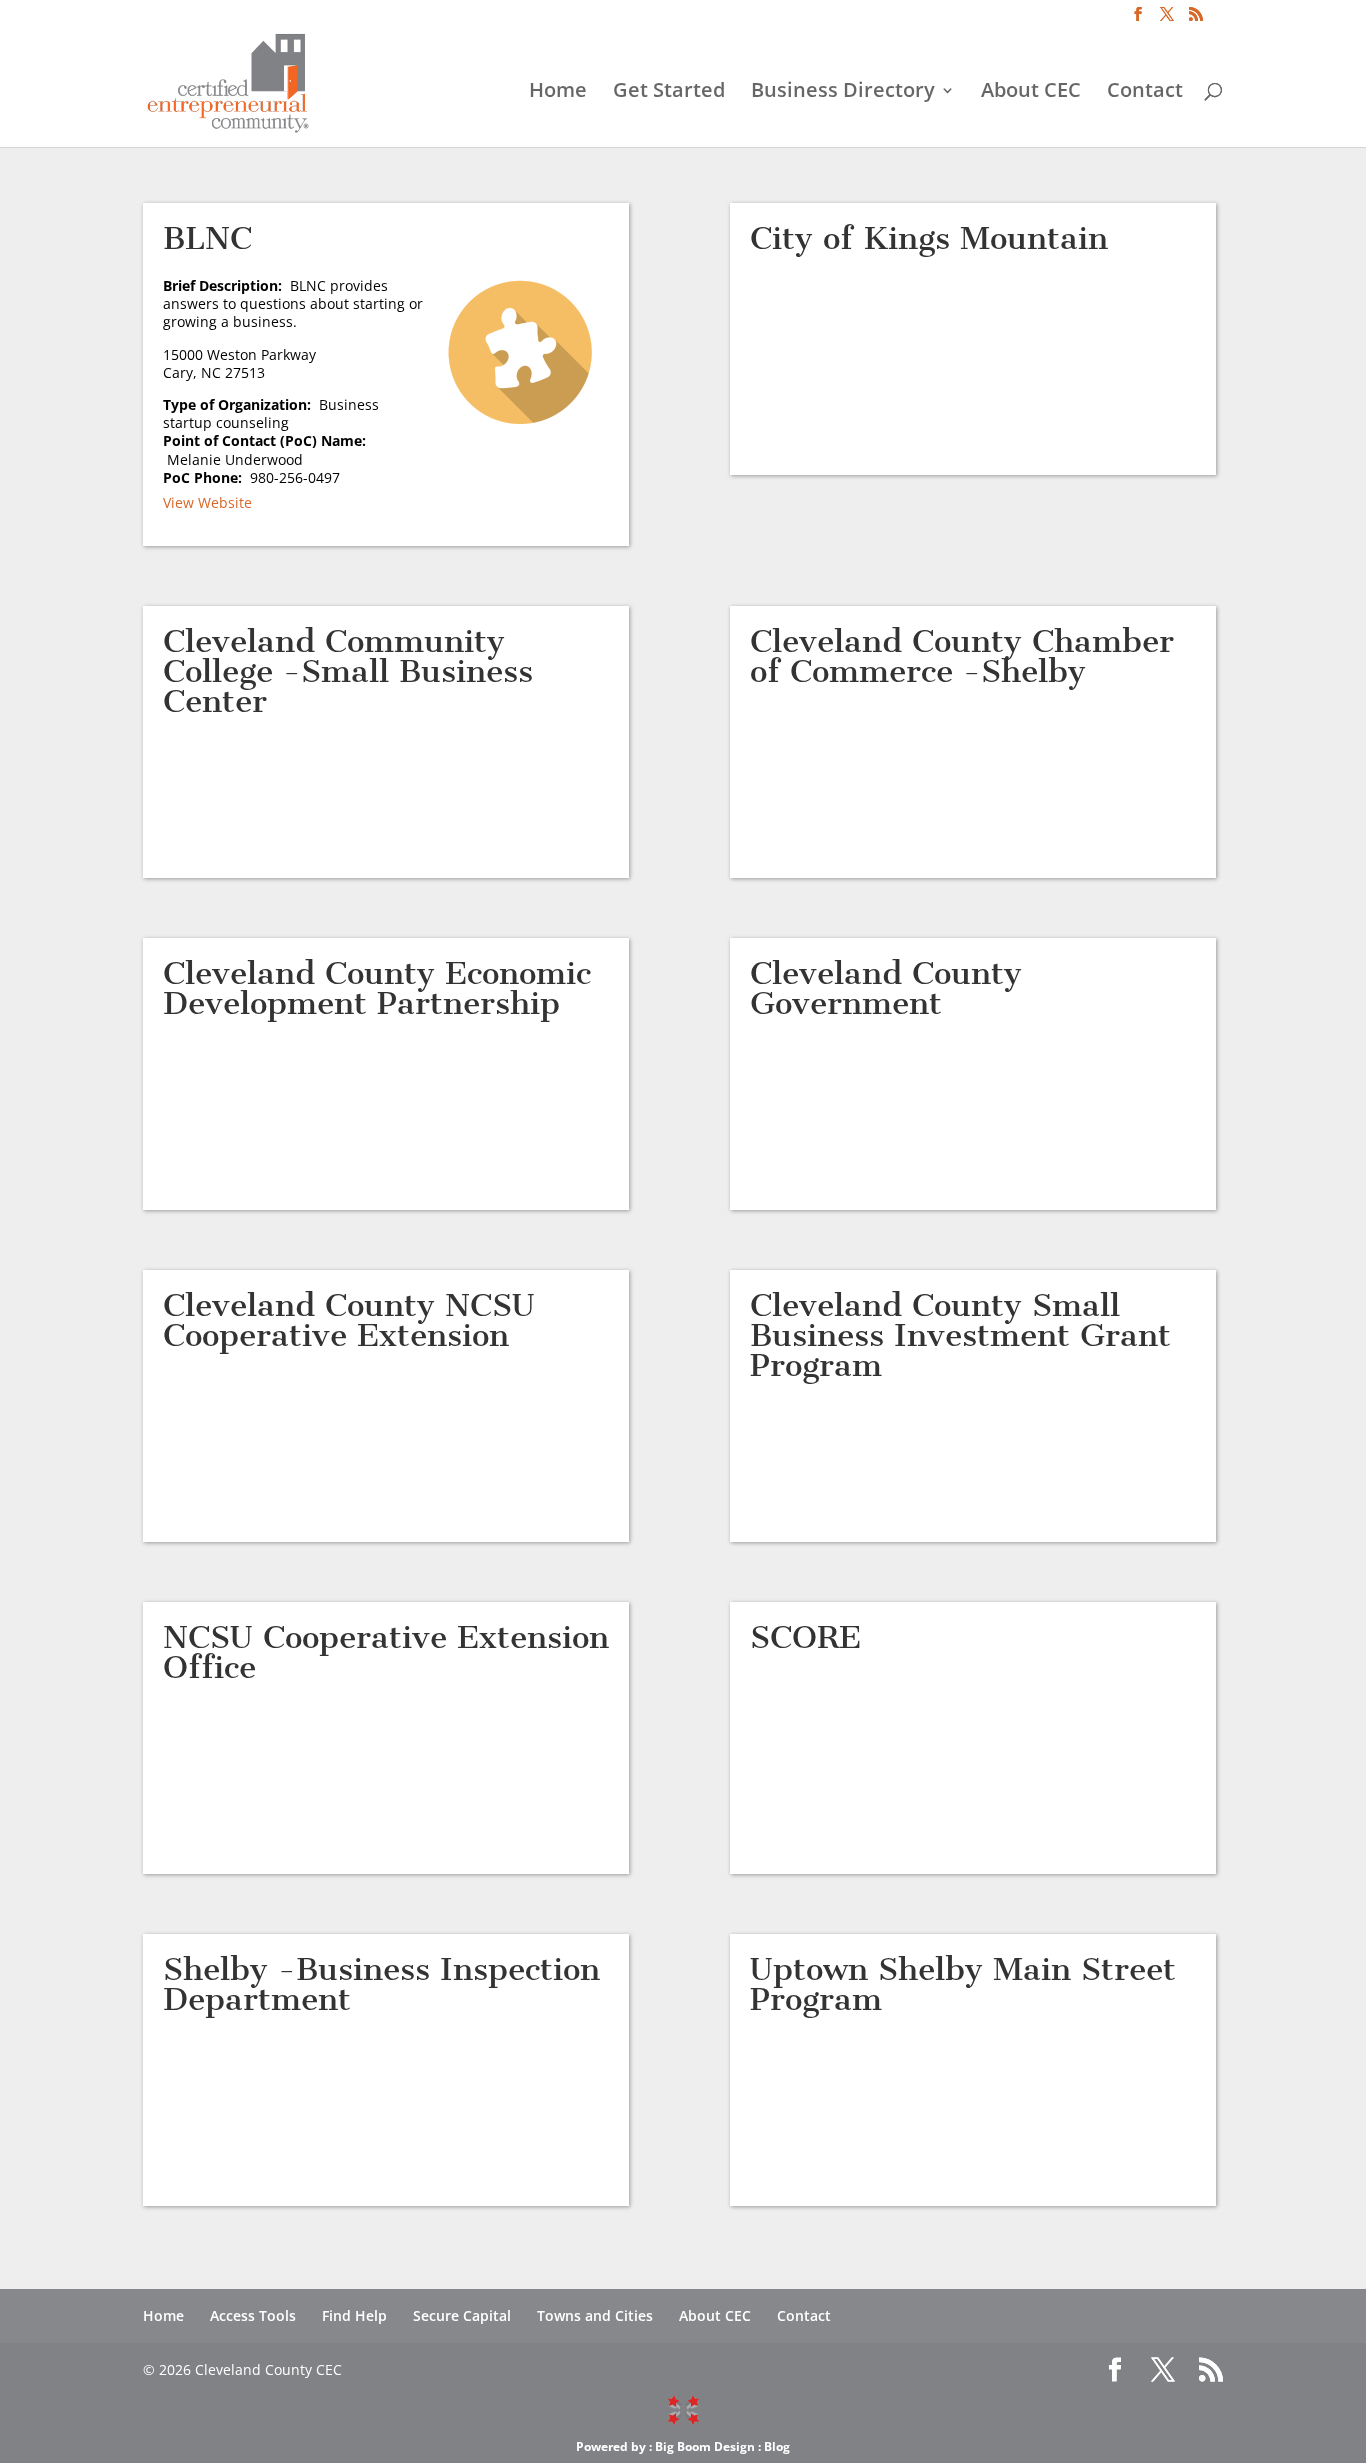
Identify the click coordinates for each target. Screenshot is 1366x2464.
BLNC (207, 238)
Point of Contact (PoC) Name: (264, 449)
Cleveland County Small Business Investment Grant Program (960, 1335)
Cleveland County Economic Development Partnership (377, 988)
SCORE (805, 1637)
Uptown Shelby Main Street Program (963, 1984)
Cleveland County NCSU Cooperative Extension (349, 1320)
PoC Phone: (206, 477)
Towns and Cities (595, 2315)
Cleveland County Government (886, 988)
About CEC (1031, 93)
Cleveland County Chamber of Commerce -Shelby (962, 656)
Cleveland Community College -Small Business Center (348, 671)
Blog (777, 2446)
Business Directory (843, 93)
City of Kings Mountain (929, 238)
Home (558, 93)
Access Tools (253, 2315)
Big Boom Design (705, 2446)
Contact (1145, 93)
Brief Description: (226, 285)
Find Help (354, 2315)
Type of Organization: (241, 404)
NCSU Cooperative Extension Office (386, 1652)
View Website (207, 502)
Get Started (669, 93)
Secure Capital (462, 2315)
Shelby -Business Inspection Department (381, 1984)
